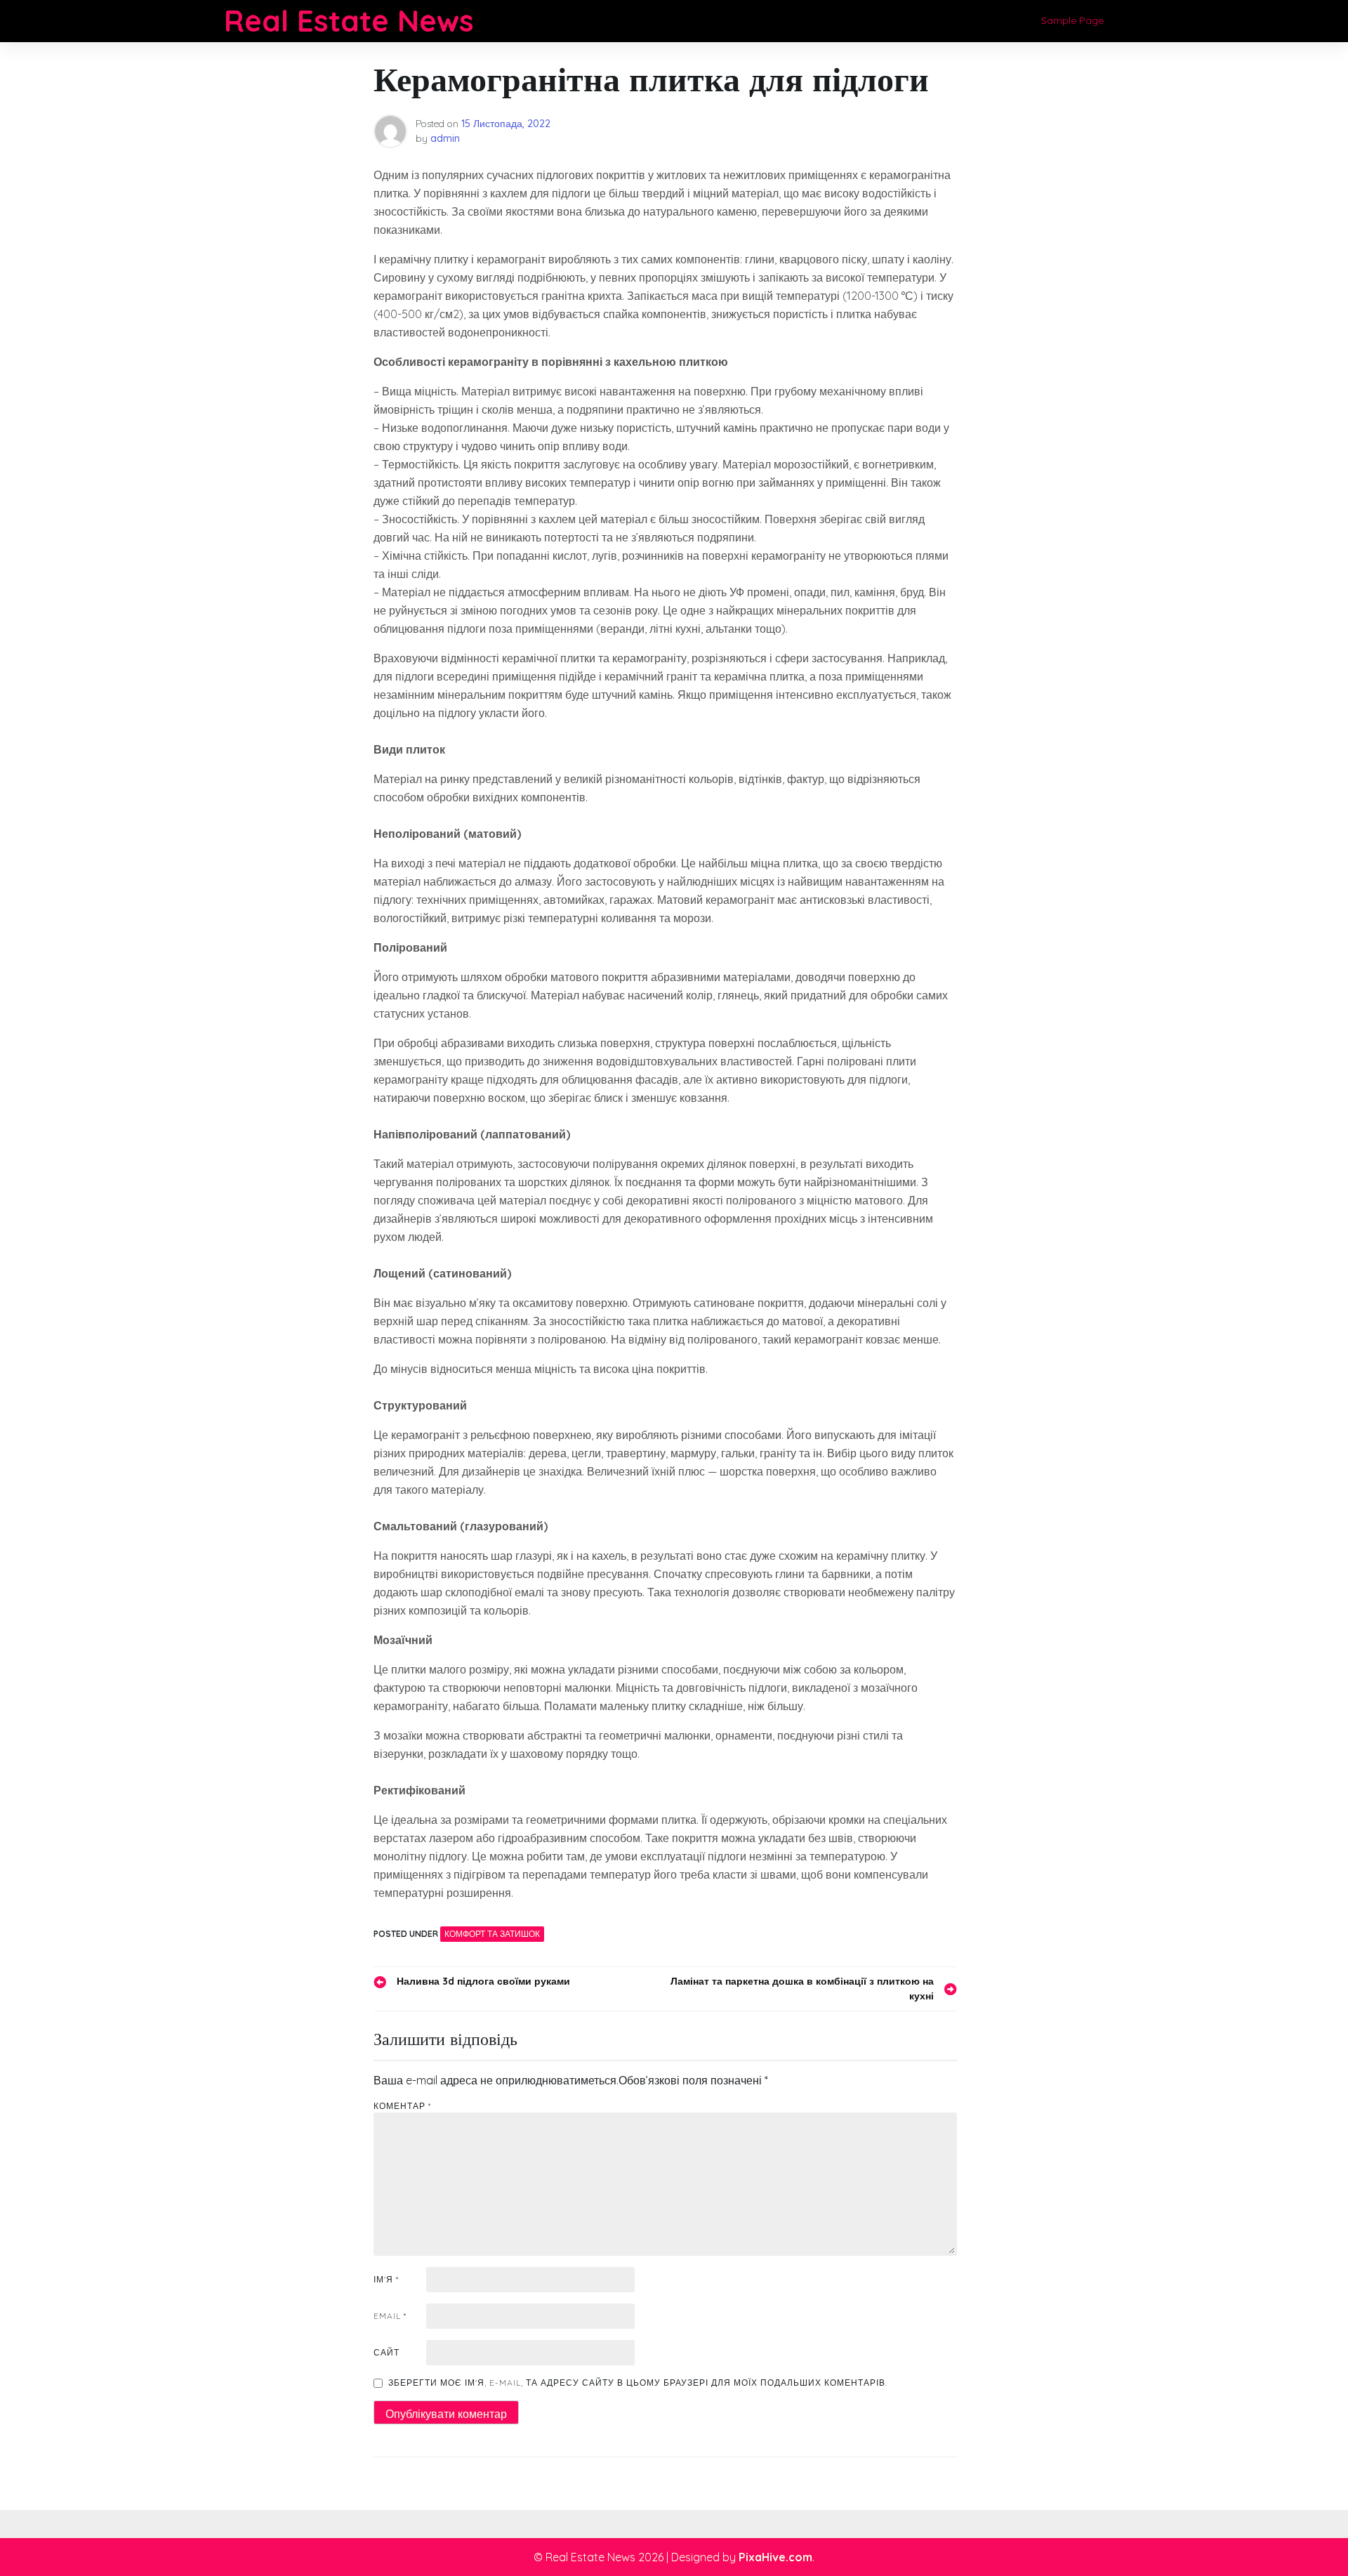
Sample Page (1072, 20)
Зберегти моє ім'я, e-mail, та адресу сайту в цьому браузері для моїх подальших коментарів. (638, 2383)
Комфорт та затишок (492, 1934)
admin (445, 138)
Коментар (402, 2106)
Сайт (386, 2352)
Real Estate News (349, 21)
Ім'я (386, 2279)
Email (390, 2316)
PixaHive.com (775, 2557)
